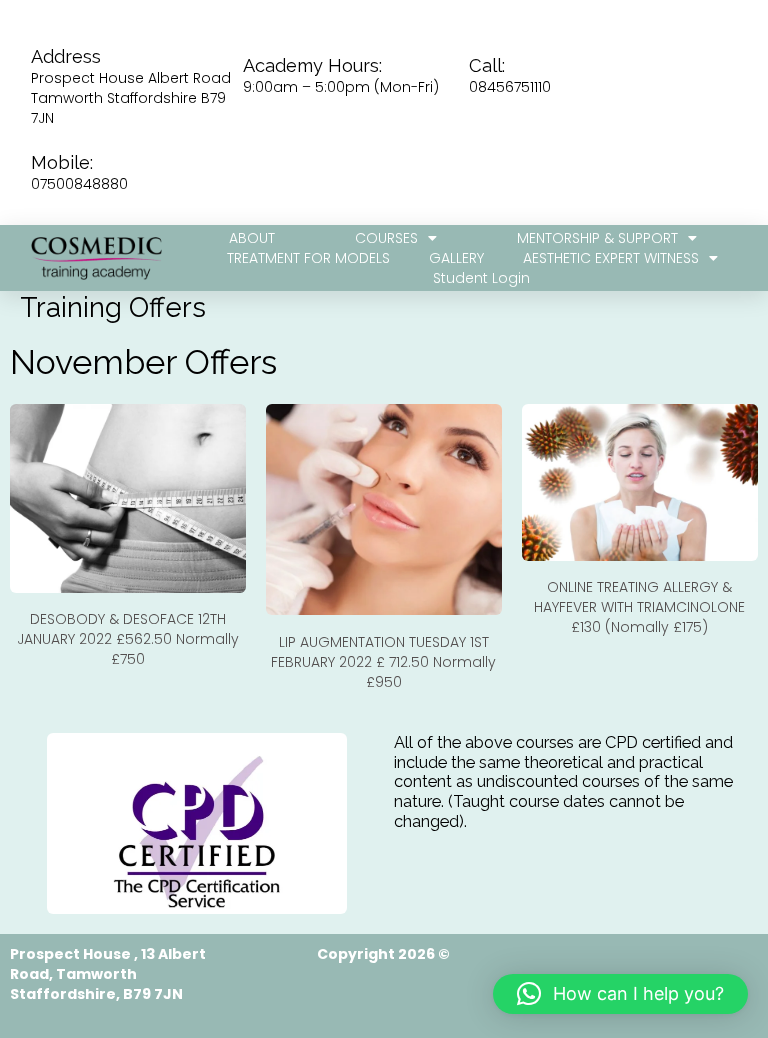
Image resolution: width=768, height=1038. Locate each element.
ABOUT (252, 238)
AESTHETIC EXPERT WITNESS (611, 258)
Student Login (481, 278)
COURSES (386, 238)
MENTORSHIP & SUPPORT (597, 238)
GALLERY (456, 258)
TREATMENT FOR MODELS (308, 258)
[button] (620, 994)
